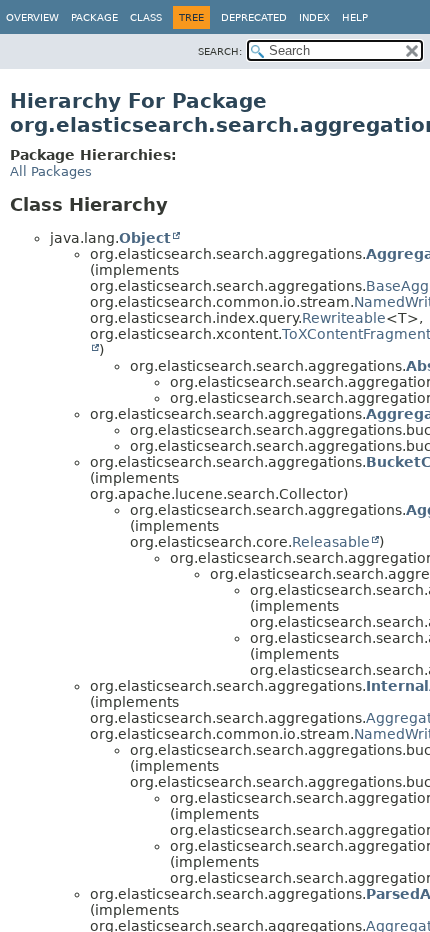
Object (145, 238)
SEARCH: (220, 51)
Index (314, 17)
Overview (32, 17)
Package (94, 17)
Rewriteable (344, 318)
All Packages (51, 171)
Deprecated (254, 17)
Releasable (331, 542)
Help (355, 17)
